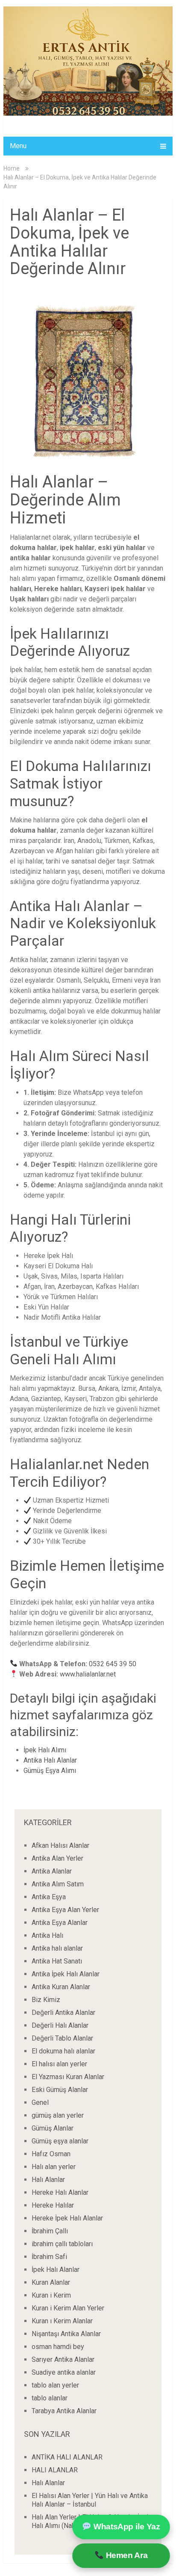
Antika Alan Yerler (57, 1858)
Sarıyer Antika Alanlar (63, 2359)
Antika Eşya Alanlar (60, 1923)
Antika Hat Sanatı (57, 1961)
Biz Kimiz (46, 2000)
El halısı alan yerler (59, 2064)
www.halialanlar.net (88, 1674)
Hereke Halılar (53, 2205)
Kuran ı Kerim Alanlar (62, 2321)
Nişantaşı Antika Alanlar (66, 2334)
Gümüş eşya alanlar (60, 2141)
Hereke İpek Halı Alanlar (67, 2218)
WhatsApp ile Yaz (125, 2527)
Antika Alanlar (52, 1871)
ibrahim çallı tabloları (62, 2244)
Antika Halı (47, 1935)
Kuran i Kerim (51, 2295)
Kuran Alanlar (51, 2282)
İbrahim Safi (49, 2257)
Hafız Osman (51, 2154)
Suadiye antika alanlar (64, 2372)
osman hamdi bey (58, 2347)
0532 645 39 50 (113, 1664)
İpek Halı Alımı (45, 1750)
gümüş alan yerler (58, 2115)
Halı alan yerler (54, 2167)
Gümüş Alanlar (53, 2128)
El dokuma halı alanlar (63, 2051)
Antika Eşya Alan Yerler (65, 1910)
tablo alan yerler (55, 2385)
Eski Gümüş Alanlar (60, 2090)
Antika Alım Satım (58, 1884)
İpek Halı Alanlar (56, 2270)
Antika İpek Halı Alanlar (66, 1974)
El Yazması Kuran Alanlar (68, 2077)
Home (12, 168)
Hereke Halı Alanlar (60, 2192)
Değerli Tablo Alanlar (62, 2038)
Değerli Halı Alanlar (60, 2025)
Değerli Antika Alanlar (63, 2013)
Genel (40, 2102)
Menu (18, 146)
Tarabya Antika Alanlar (64, 2411)
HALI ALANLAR (55, 2470)
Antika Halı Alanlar (50, 1760)
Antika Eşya (49, 1897)
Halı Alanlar (48, 2180)
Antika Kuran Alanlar (61, 1987)
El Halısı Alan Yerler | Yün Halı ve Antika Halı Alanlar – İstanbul (90, 2500)
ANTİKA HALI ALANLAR (67, 2457)
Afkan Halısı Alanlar (60, 1845)
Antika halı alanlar (57, 1948)
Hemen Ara (125, 2556)
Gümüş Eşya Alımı (50, 1771)
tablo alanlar (50, 2398)
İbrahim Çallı (50, 2231)
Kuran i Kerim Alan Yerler (68, 2308)
